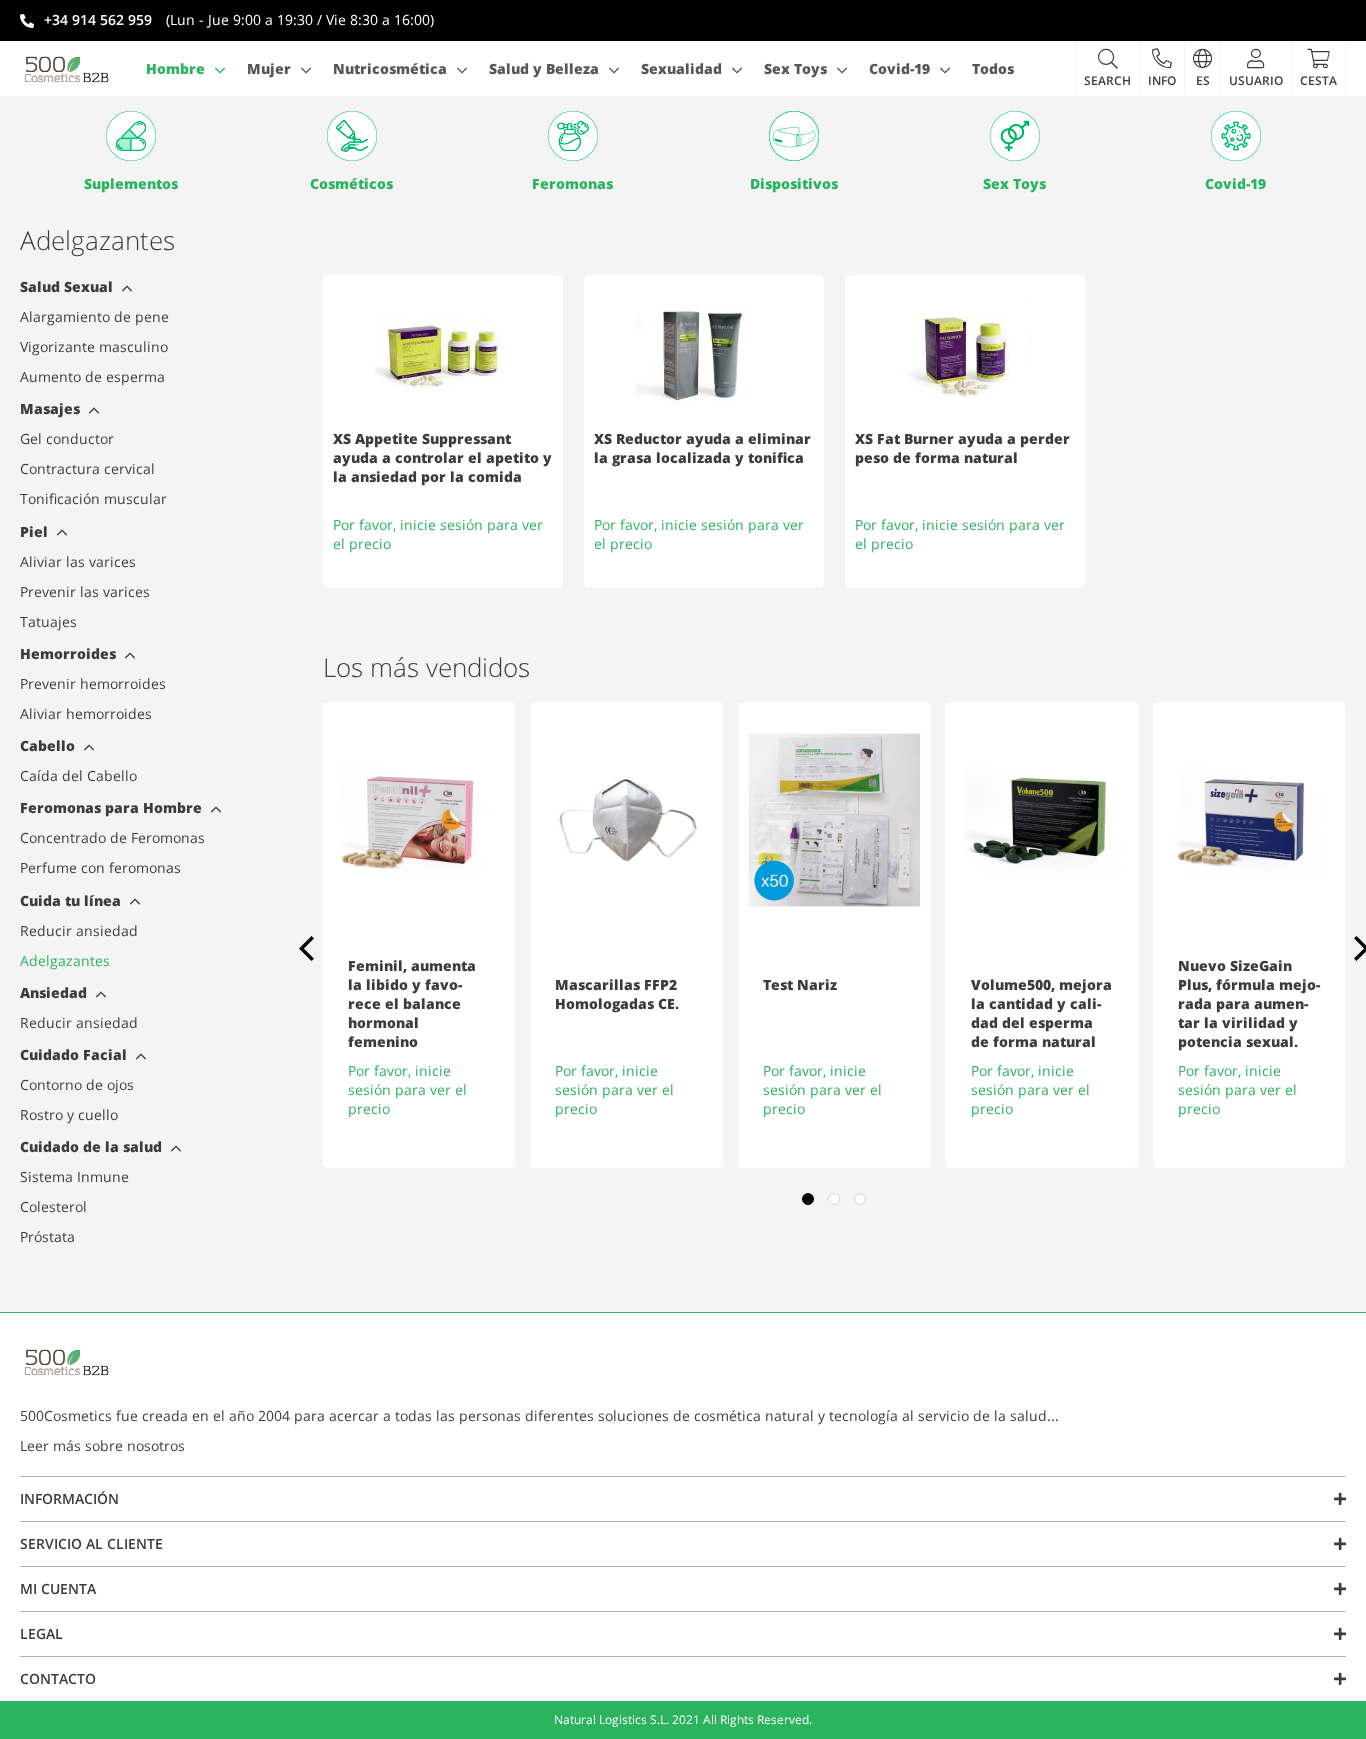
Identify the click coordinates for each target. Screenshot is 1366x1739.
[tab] (124, 290)
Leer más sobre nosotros (102, 1445)
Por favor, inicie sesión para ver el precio (407, 1089)
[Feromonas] (572, 136)
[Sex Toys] (1014, 136)
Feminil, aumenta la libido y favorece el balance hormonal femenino (412, 1003)
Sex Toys (1014, 183)
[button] (1161, 68)
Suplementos (131, 183)
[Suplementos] (130, 136)
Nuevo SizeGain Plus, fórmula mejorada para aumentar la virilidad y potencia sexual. (1249, 1003)
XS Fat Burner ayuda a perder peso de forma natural (962, 448)
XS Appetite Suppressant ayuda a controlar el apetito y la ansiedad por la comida (442, 457)
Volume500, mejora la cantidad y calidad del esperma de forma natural (1041, 1013)
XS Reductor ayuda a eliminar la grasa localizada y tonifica (702, 448)
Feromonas (572, 183)
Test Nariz (800, 984)
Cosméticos (351, 183)
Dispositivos (794, 183)
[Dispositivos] (793, 136)
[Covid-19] (1235, 136)
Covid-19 (1235, 183)
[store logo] (67, 69)
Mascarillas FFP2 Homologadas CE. (617, 994)
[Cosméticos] (351, 136)
